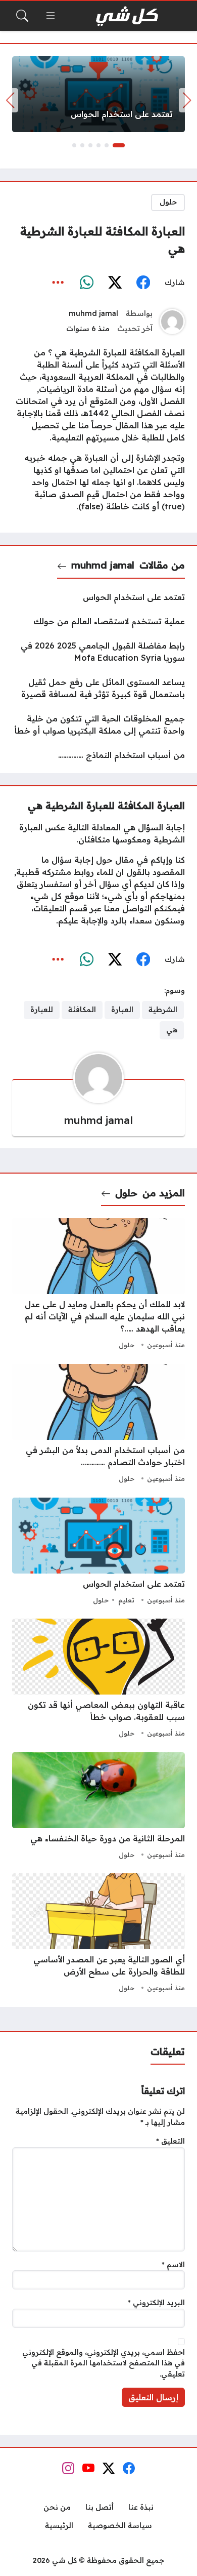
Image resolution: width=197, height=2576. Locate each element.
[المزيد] (58, 283)
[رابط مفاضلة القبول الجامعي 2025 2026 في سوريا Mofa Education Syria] (98, 652)
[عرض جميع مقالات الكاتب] (172, 321)
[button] (119, 145)
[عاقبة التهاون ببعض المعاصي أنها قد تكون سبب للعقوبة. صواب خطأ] (98, 1679)
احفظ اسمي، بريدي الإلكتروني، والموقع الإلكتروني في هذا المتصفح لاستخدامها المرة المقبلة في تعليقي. (104, 2363)
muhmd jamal (93, 313)
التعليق (170, 2141)
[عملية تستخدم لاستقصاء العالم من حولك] (98, 621)
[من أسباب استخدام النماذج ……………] (98, 755)
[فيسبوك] (143, 283)
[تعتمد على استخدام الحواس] (98, 94)
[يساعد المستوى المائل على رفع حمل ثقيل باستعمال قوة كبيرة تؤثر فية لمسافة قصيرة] (98, 688)
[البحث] (22, 16)
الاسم (173, 2265)
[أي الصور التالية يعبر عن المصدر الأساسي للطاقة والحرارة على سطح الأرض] (98, 1934)
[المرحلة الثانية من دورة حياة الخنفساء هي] (98, 1807)
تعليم (126, 1600)
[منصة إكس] (115, 283)
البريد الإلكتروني (156, 2303)
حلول (168, 202)
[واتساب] (86, 283)
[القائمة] (51, 16)
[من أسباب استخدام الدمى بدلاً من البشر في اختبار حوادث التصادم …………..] (98, 1425)
